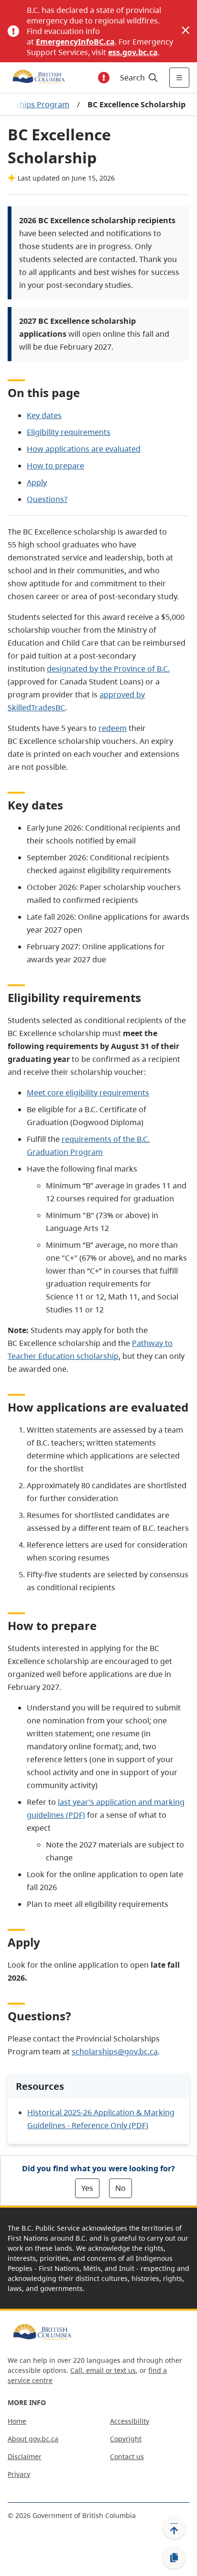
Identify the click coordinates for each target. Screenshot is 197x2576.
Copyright (126, 2439)
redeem (113, 728)
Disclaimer (25, 2456)
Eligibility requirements (69, 432)
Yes (87, 2188)
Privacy (19, 2474)
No (120, 2188)
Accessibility (130, 2421)
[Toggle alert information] (104, 78)
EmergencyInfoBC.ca (75, 42)
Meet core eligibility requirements (88, 1093)
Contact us (127, 2456)
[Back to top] (174, 2528)
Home (17, 2421)
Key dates (44, 415)
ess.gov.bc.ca (133, 52)
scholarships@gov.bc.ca (115, 2052)
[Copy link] (174, 2558)
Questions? (47, 499)
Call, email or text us (103, 2370)
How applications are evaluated (84, 449)
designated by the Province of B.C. (108, 669)
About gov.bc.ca (33, 2439)
